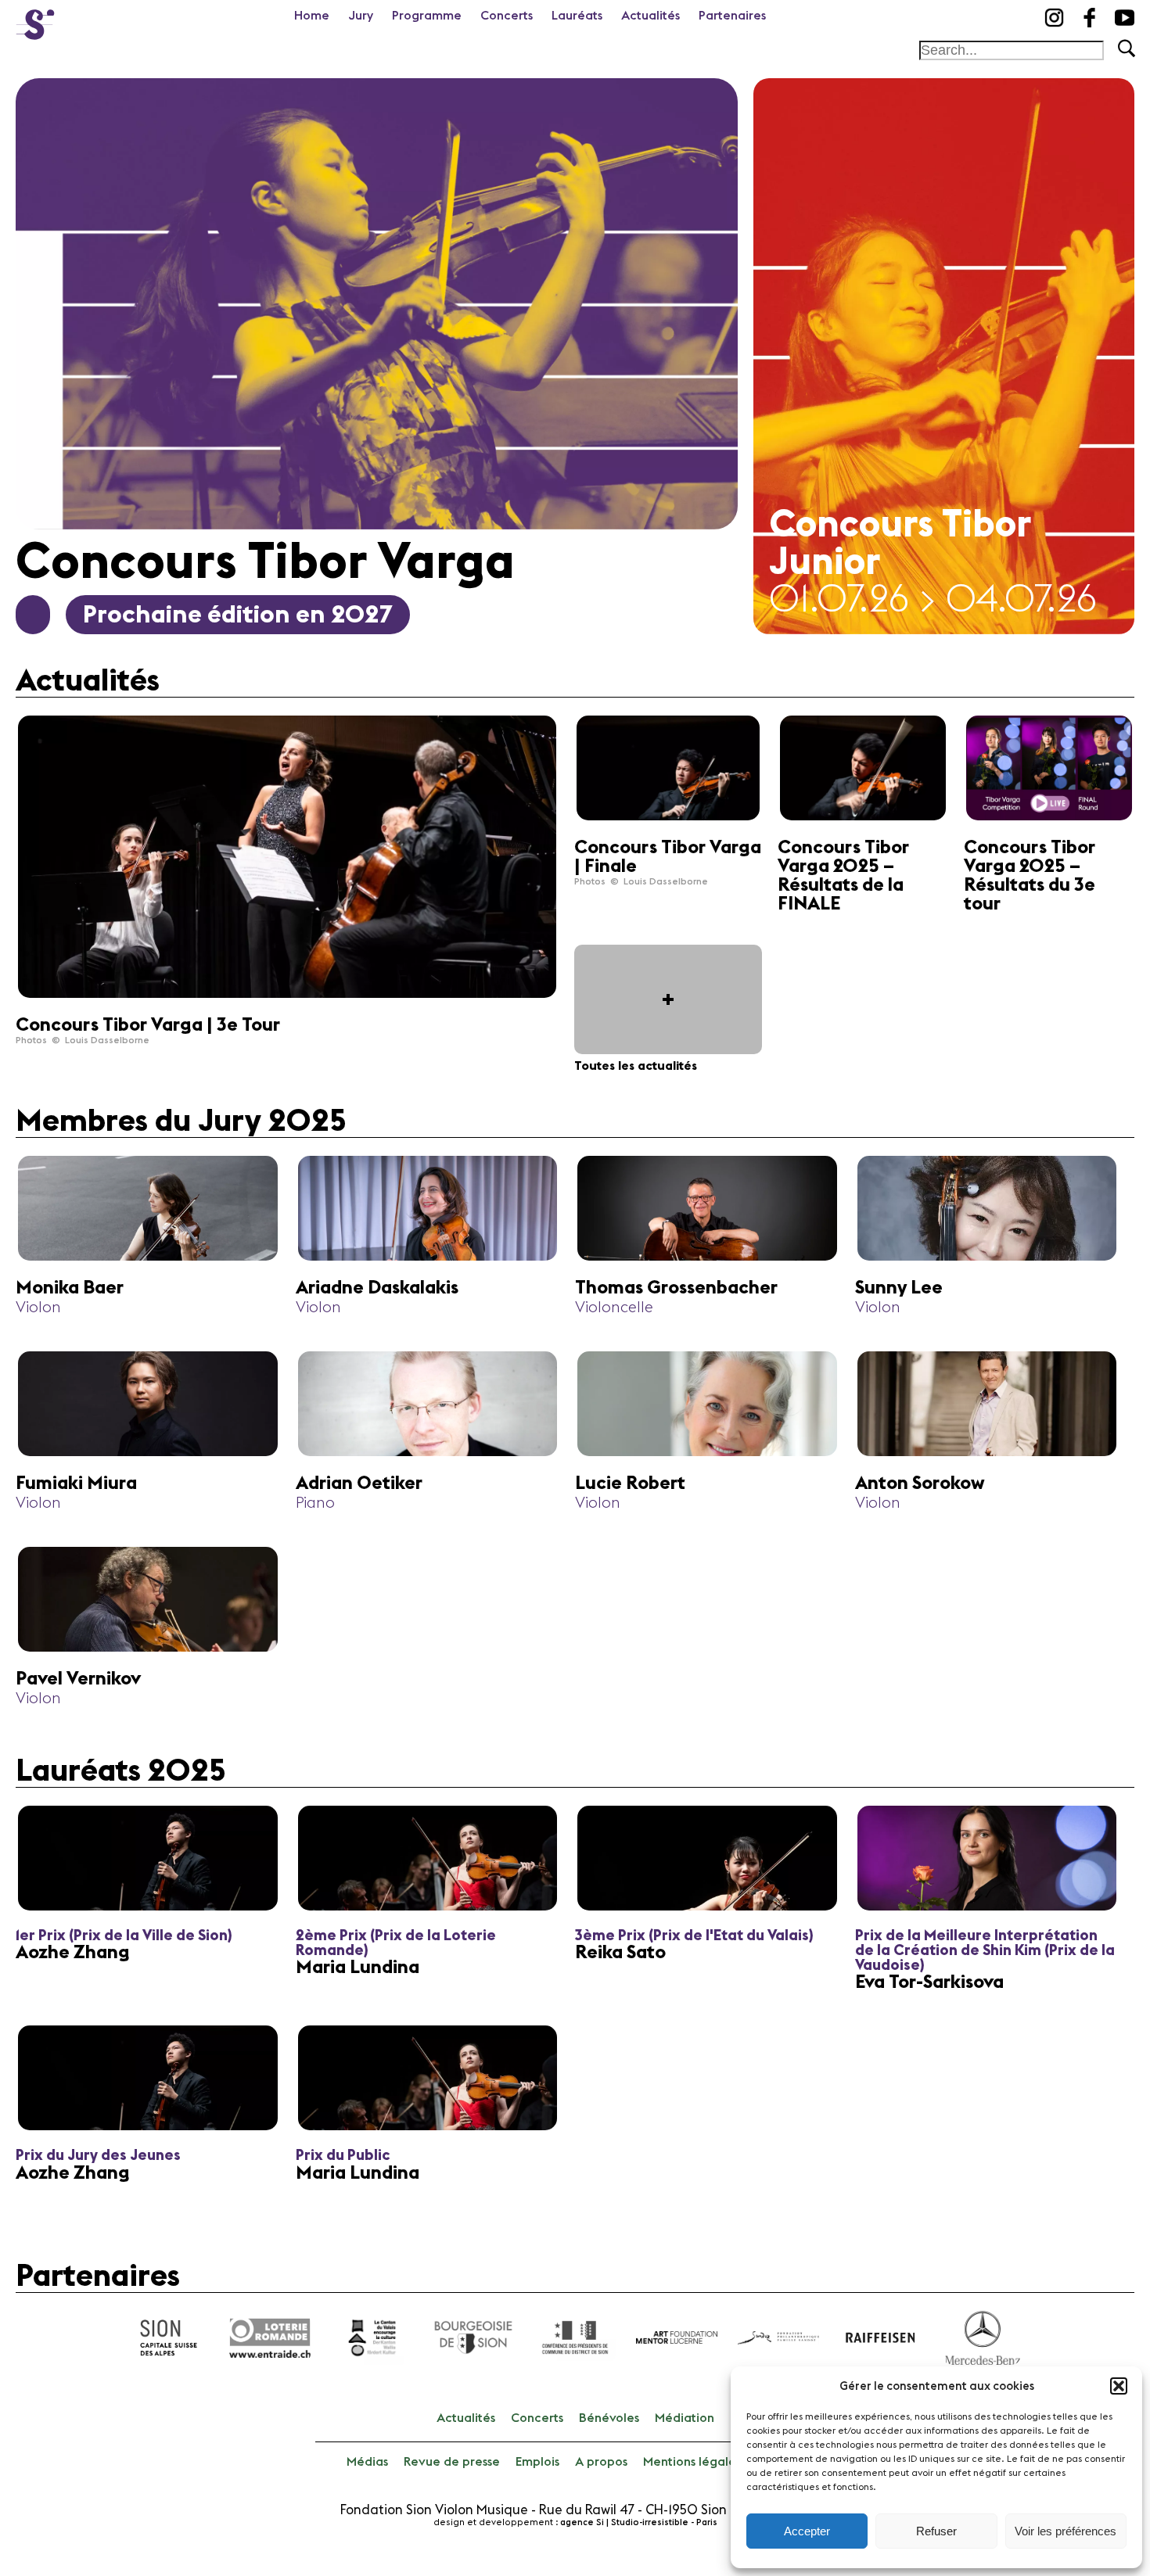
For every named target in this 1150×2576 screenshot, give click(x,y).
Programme (427, 16)
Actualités (650, 16)
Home (312, 16)
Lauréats (577, 16)
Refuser (936, 2531)
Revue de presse (452, 2462)
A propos (601, 2462)
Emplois (537, 2462)
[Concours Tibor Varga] (35, 20)
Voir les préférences (1066, 2531)
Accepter (807, 2531)
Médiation (685, 2418)
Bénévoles (609, 2418)
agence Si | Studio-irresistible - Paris (639, 2522)
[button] (1119, 2386)
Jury (361, 16)
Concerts (507, 16)
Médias (367, 2462)
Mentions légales (692, 2462)
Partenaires (732, 16)
